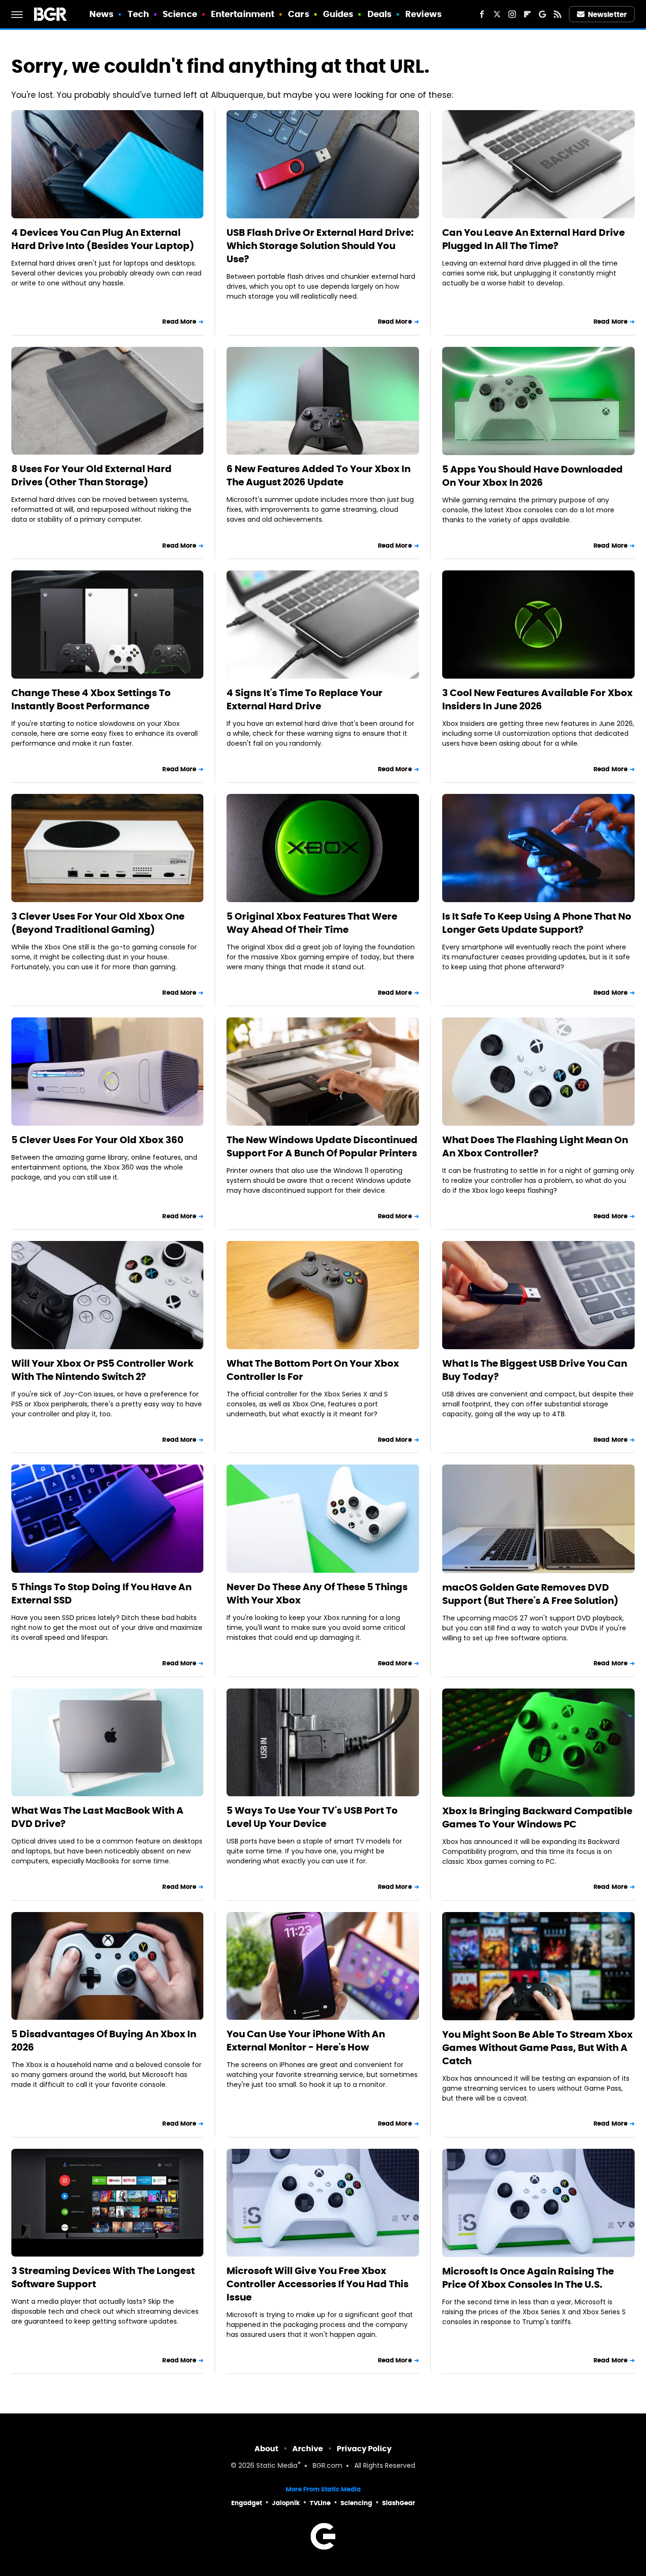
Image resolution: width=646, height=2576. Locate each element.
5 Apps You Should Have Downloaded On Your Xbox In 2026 (533, 476)
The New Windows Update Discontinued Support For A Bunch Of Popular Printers (322, 1146)
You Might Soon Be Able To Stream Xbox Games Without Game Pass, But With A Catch (537, 2048)
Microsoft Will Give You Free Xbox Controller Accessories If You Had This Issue (318, 2284)
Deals (380, 14)
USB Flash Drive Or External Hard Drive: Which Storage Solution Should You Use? (320, 246)
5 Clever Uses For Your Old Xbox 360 (97, 1140)
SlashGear (399, 2503)
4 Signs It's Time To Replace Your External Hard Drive (305, 699)
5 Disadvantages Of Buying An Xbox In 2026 (104, 2041)
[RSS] (558, 14)
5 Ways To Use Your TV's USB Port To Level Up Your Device (312, 1817)
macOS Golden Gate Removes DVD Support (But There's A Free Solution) (530, 1594)
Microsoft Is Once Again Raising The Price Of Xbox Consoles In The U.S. (528, 2278)
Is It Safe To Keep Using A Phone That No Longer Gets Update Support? (537, 923)
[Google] (542, 14)
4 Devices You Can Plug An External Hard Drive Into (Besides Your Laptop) (103, 239)
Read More (179, 322)
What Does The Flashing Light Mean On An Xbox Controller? (535, 1146)
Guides (338, 14)
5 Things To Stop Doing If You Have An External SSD (101, 1594)
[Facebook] (482, 14)
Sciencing (356, 2503)
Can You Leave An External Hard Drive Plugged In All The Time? (533, 239)
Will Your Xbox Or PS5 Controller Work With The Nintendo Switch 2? (102, 1370)
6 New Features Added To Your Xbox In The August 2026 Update (319, 475)
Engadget (247, 2503)
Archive (308, 2449)
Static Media (277, 2466)
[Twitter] (497, 14)
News (101, 14)
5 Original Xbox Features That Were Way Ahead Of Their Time (312, 923)
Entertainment (243, 14)
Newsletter (607, 14)
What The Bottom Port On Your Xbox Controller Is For (313, 1370)
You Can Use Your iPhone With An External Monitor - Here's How (306, 2041)
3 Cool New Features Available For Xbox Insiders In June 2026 (537, 699)
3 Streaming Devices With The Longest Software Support (103, 2277)
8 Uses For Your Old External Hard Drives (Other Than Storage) (92, 475)
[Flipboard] (527, 14)
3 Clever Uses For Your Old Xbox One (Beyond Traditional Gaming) (98, 923)
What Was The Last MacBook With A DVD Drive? (97, 1817)
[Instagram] (512, 14)
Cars (298, 14)
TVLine (320, 2503)
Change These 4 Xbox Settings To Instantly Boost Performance (91, 699)
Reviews (423, 14)
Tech (138, 14)
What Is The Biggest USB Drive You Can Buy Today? (535, 1370)
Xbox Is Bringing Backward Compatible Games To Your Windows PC (537, 1818)
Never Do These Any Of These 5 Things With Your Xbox (317, 1594)
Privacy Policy (364, 2449)
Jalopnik (286, 2503)
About (266, 2449)
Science (180, 14)
